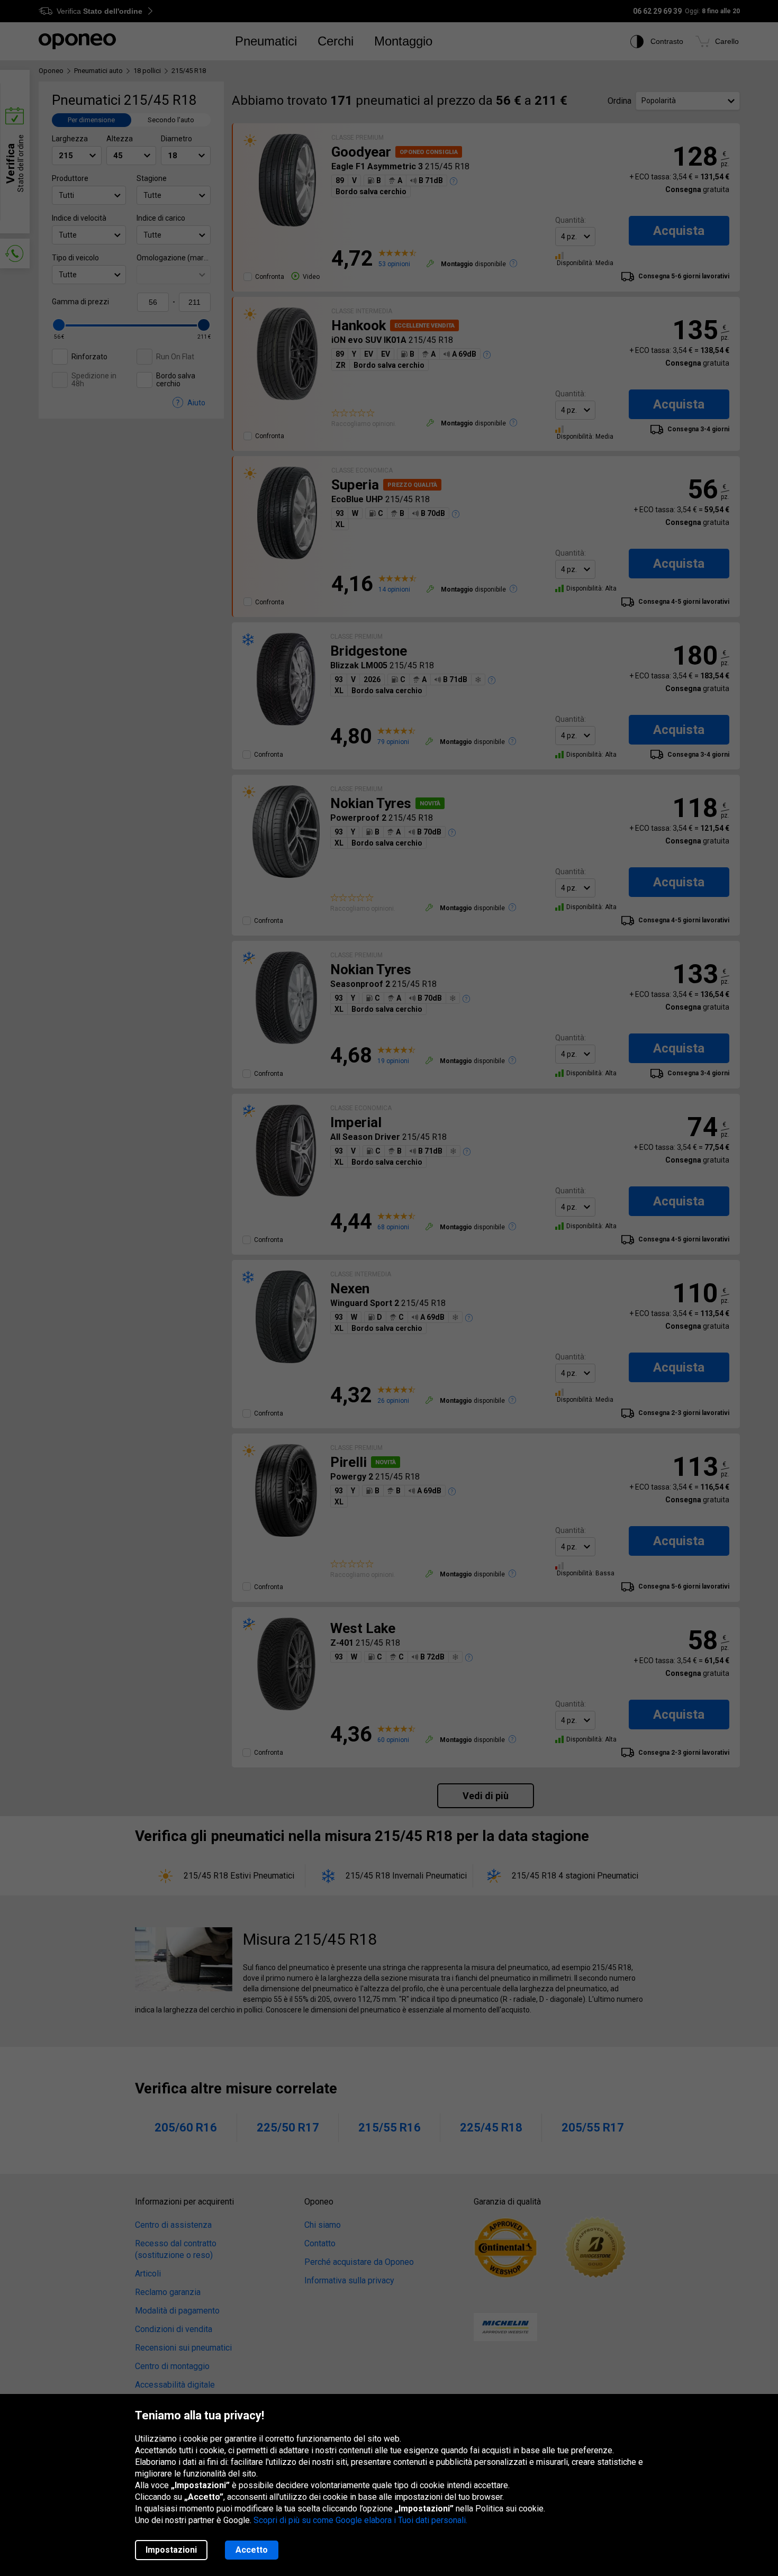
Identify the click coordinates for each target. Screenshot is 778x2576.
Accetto (252, 2550)
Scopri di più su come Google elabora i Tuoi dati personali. (360, 2520)
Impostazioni (171, 2550)
